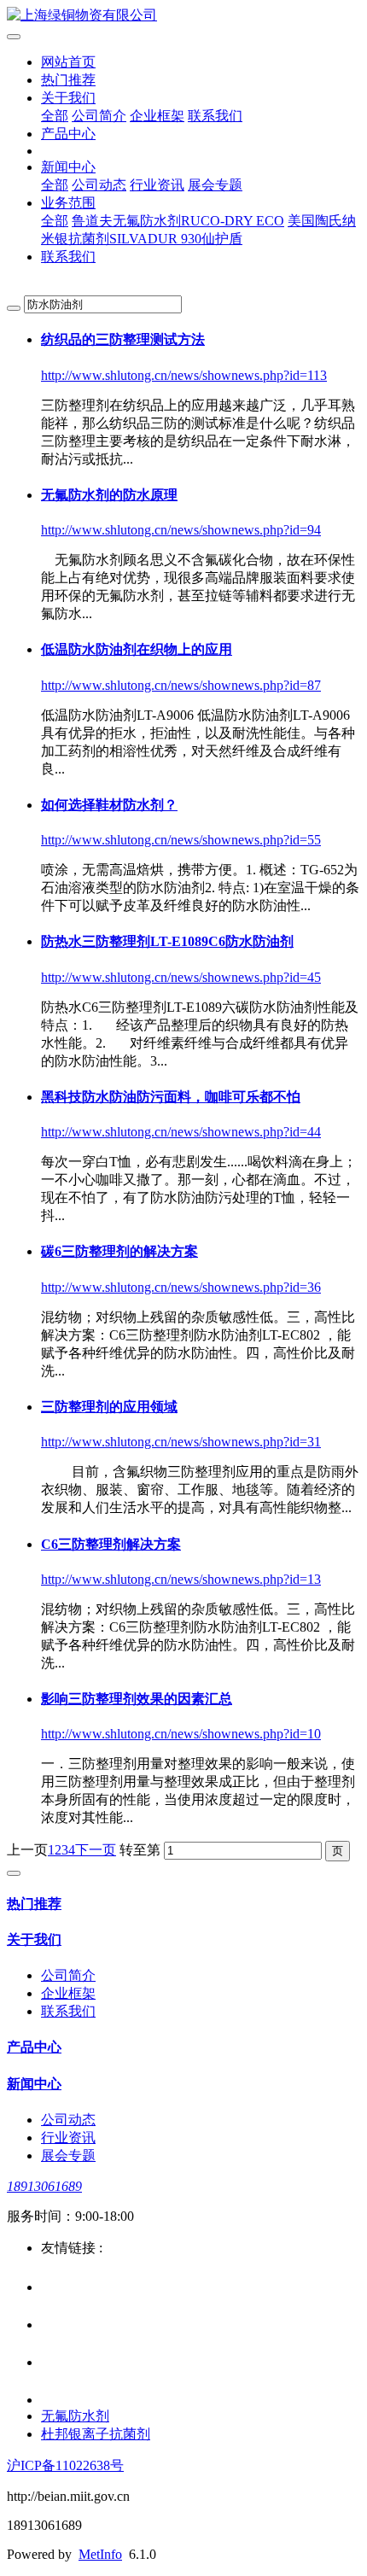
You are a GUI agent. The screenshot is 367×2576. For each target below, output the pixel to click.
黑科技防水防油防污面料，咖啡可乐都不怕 (171, 1097)
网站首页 (68, 62)
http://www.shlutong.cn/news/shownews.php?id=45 (181, 977)
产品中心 (68, 134)
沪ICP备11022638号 (65, 2465)
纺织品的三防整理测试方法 (123, 339)
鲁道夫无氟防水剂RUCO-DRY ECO (178, 221)
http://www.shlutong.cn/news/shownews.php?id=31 (181, 1442)
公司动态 (99, 185)
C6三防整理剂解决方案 (111, 1544)
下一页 (96, 1850)
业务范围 (68, 203)
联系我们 (215, 116)
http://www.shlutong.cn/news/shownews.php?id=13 (181, 1579)
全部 (55, 116)
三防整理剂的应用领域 (109, 1407)
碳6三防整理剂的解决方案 (119, 1251)
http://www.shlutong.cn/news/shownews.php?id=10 (181, 1734)
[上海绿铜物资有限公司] (183, 16)
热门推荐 (68, 80)
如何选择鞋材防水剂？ (109, 805)
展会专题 (215, 185)
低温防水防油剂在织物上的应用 (137, 649)
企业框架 (157, 116)
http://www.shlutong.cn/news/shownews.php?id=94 (181, 530)
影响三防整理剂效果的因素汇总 (137, 1699)
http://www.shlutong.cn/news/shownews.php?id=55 (181, 840)
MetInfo (100, 2554)
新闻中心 (68, 167)
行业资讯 (157, 185)
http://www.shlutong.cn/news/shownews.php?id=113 (184, 375)
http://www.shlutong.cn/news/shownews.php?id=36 (181, 1287)
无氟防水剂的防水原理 (109, 495)
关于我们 (68, 98)
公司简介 (99, 116)
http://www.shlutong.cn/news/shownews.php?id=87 (181, 685)
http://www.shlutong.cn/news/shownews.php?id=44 (181, 1132)
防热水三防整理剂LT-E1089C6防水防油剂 (167, 941)
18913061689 (44, 2186)
